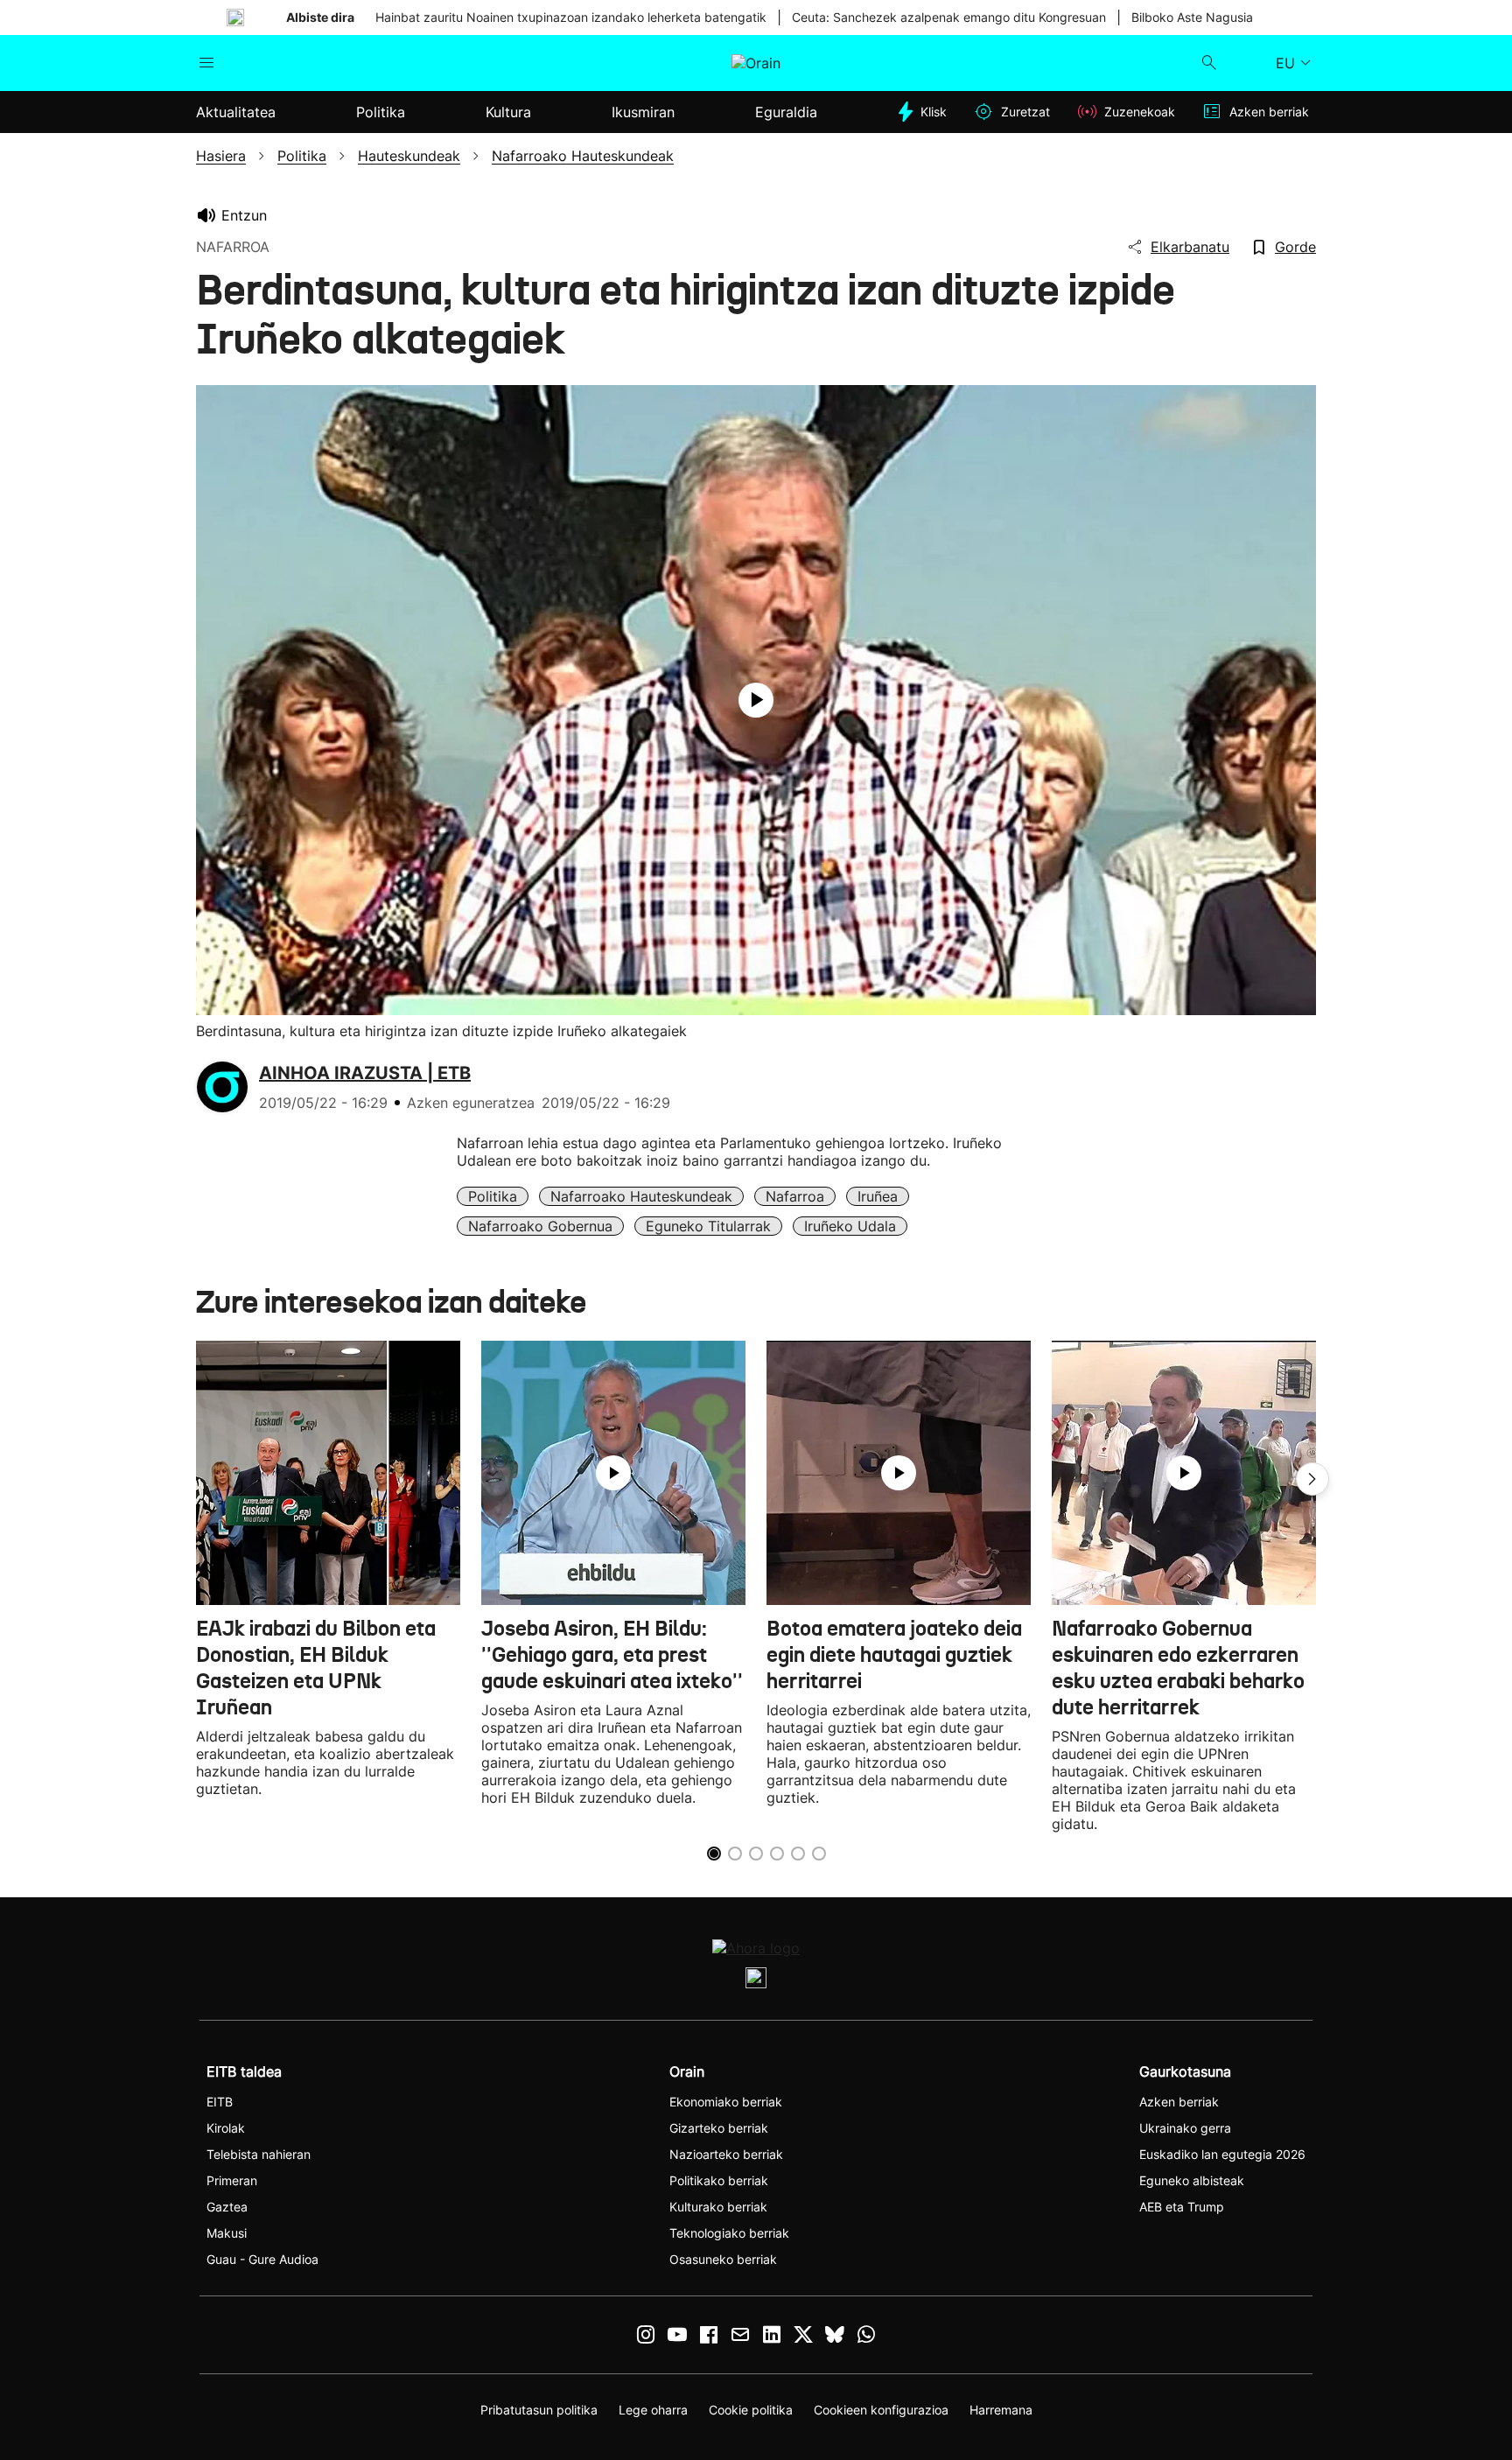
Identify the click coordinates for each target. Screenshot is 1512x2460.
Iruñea (878, 1196)
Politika (493, 1196)
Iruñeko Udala (850, 1226)
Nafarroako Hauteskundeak (641, 1196)
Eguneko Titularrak (708, 1226)
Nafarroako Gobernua (540, 1226)
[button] (1312, 1479)
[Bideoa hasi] (756, 700)
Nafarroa (795, 1196)
